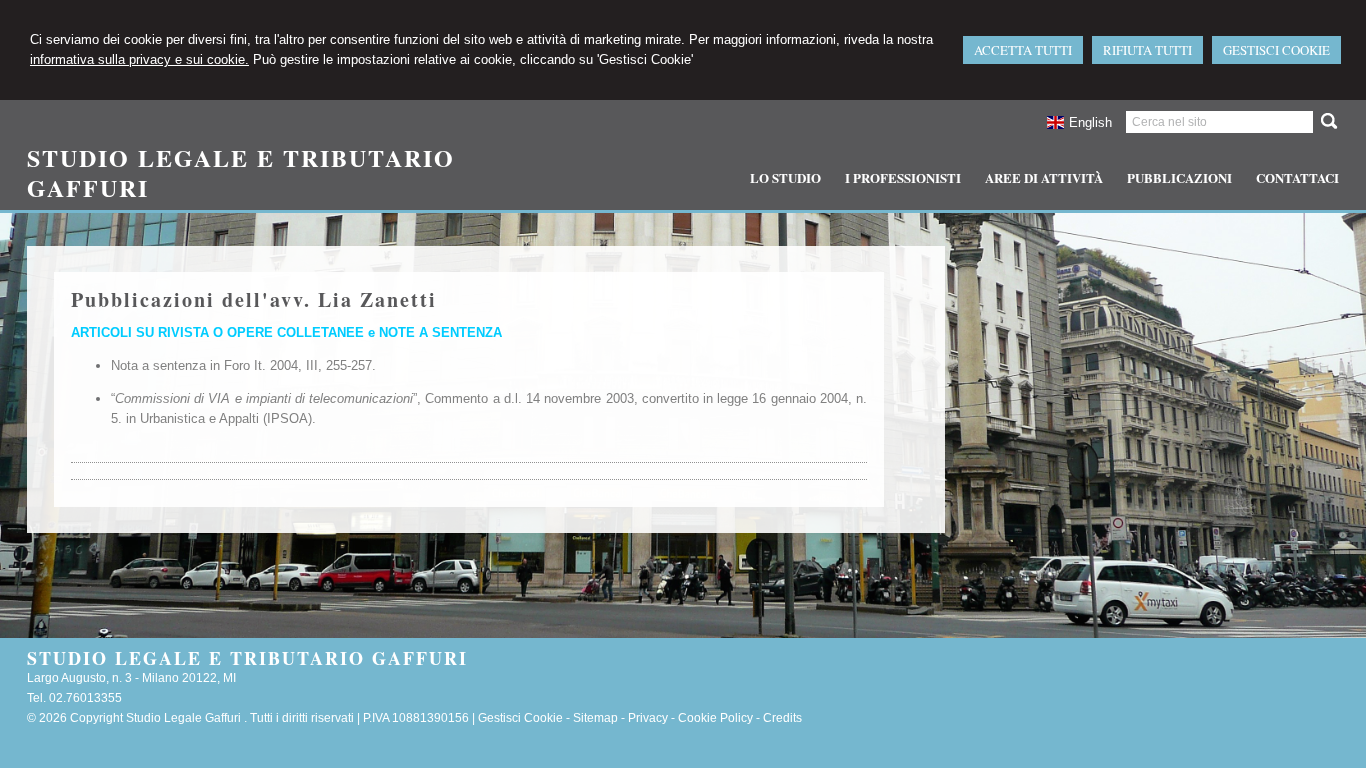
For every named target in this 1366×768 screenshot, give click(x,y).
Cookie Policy (715, 718)
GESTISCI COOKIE (1276, 50)
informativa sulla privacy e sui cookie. (139, 59)
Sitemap (595, 718)
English (1090, 122)
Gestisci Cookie (520, 718)
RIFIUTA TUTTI (1147, 50)
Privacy (648, 718)
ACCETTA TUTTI (1023, 50)
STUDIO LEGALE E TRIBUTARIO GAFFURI (241, 172)
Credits (782, 718)
